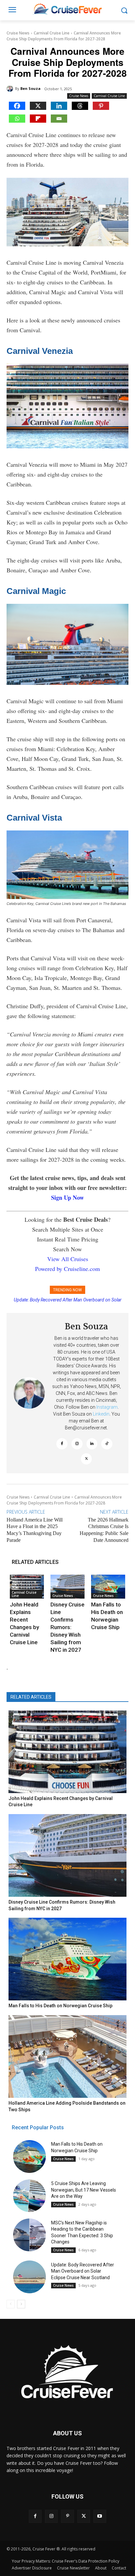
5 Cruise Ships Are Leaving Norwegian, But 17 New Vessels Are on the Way (84, 2190)
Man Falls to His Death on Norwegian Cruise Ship (69, 1300)
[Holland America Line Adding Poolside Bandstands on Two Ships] (67, 2056)
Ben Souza (30, 88)
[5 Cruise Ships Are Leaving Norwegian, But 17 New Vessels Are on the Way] (29, 2196)
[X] (38, 106)
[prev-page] (11, 2304)
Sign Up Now (67, 1197)
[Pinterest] (101, 106)
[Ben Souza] (11, 89)
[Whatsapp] (17, 119)
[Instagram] (77, 1444)
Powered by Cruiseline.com (67, 1269)
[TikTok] (107, 1444)
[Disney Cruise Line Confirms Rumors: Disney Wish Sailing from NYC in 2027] (67, 1587)
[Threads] (80, 106)
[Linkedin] (59, 106)
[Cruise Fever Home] (67, 9)
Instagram (107, 1407)
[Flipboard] (38, 119)
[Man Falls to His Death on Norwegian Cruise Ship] (108, 1587)
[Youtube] (100, 2516)
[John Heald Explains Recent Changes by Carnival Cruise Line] (27, 1587)
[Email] (59, 119)
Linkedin (101, 1414)
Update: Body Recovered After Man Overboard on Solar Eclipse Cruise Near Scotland (83, 2271)
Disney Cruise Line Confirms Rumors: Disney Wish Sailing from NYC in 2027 (67, 1627)
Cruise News (18, 33)
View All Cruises (68, 1259)
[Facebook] (17, 106)
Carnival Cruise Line (52, 33)
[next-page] (21, 2304)
